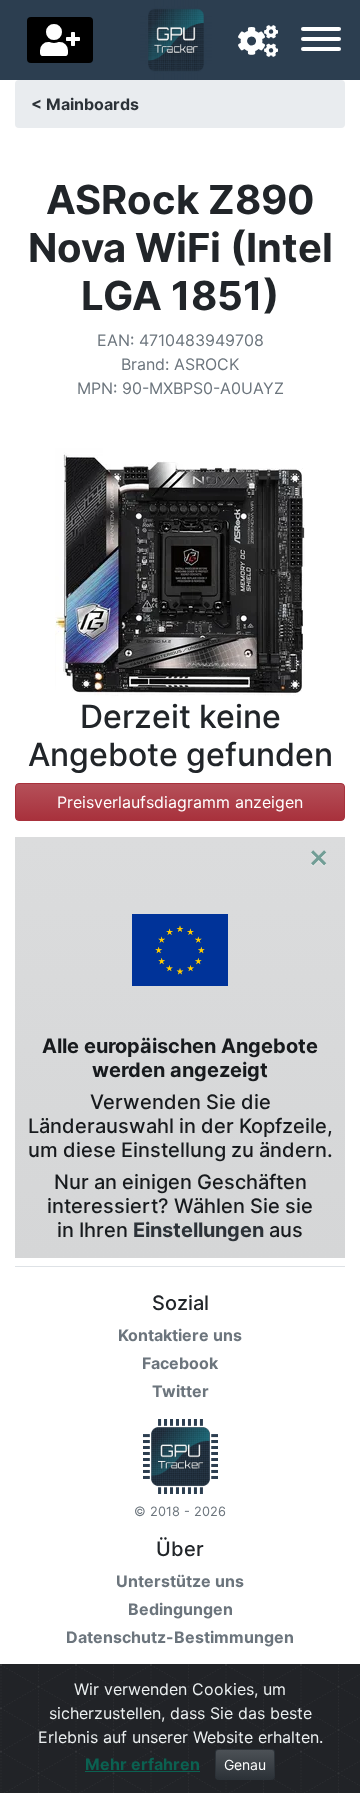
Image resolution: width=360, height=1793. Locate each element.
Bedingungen (180, 1609)
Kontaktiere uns (180, 1335)
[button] (258, 42)
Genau (245, 1764)
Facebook (180, 1363)
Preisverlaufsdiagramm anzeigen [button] (180, 802)
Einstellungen (198, 1230)
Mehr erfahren (142, 1764)
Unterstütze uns (180, 1581)
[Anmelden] (60, 40)
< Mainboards (85, 104)
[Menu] (321, 42)
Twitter (180, 1391)
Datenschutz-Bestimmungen (180, 1637)
